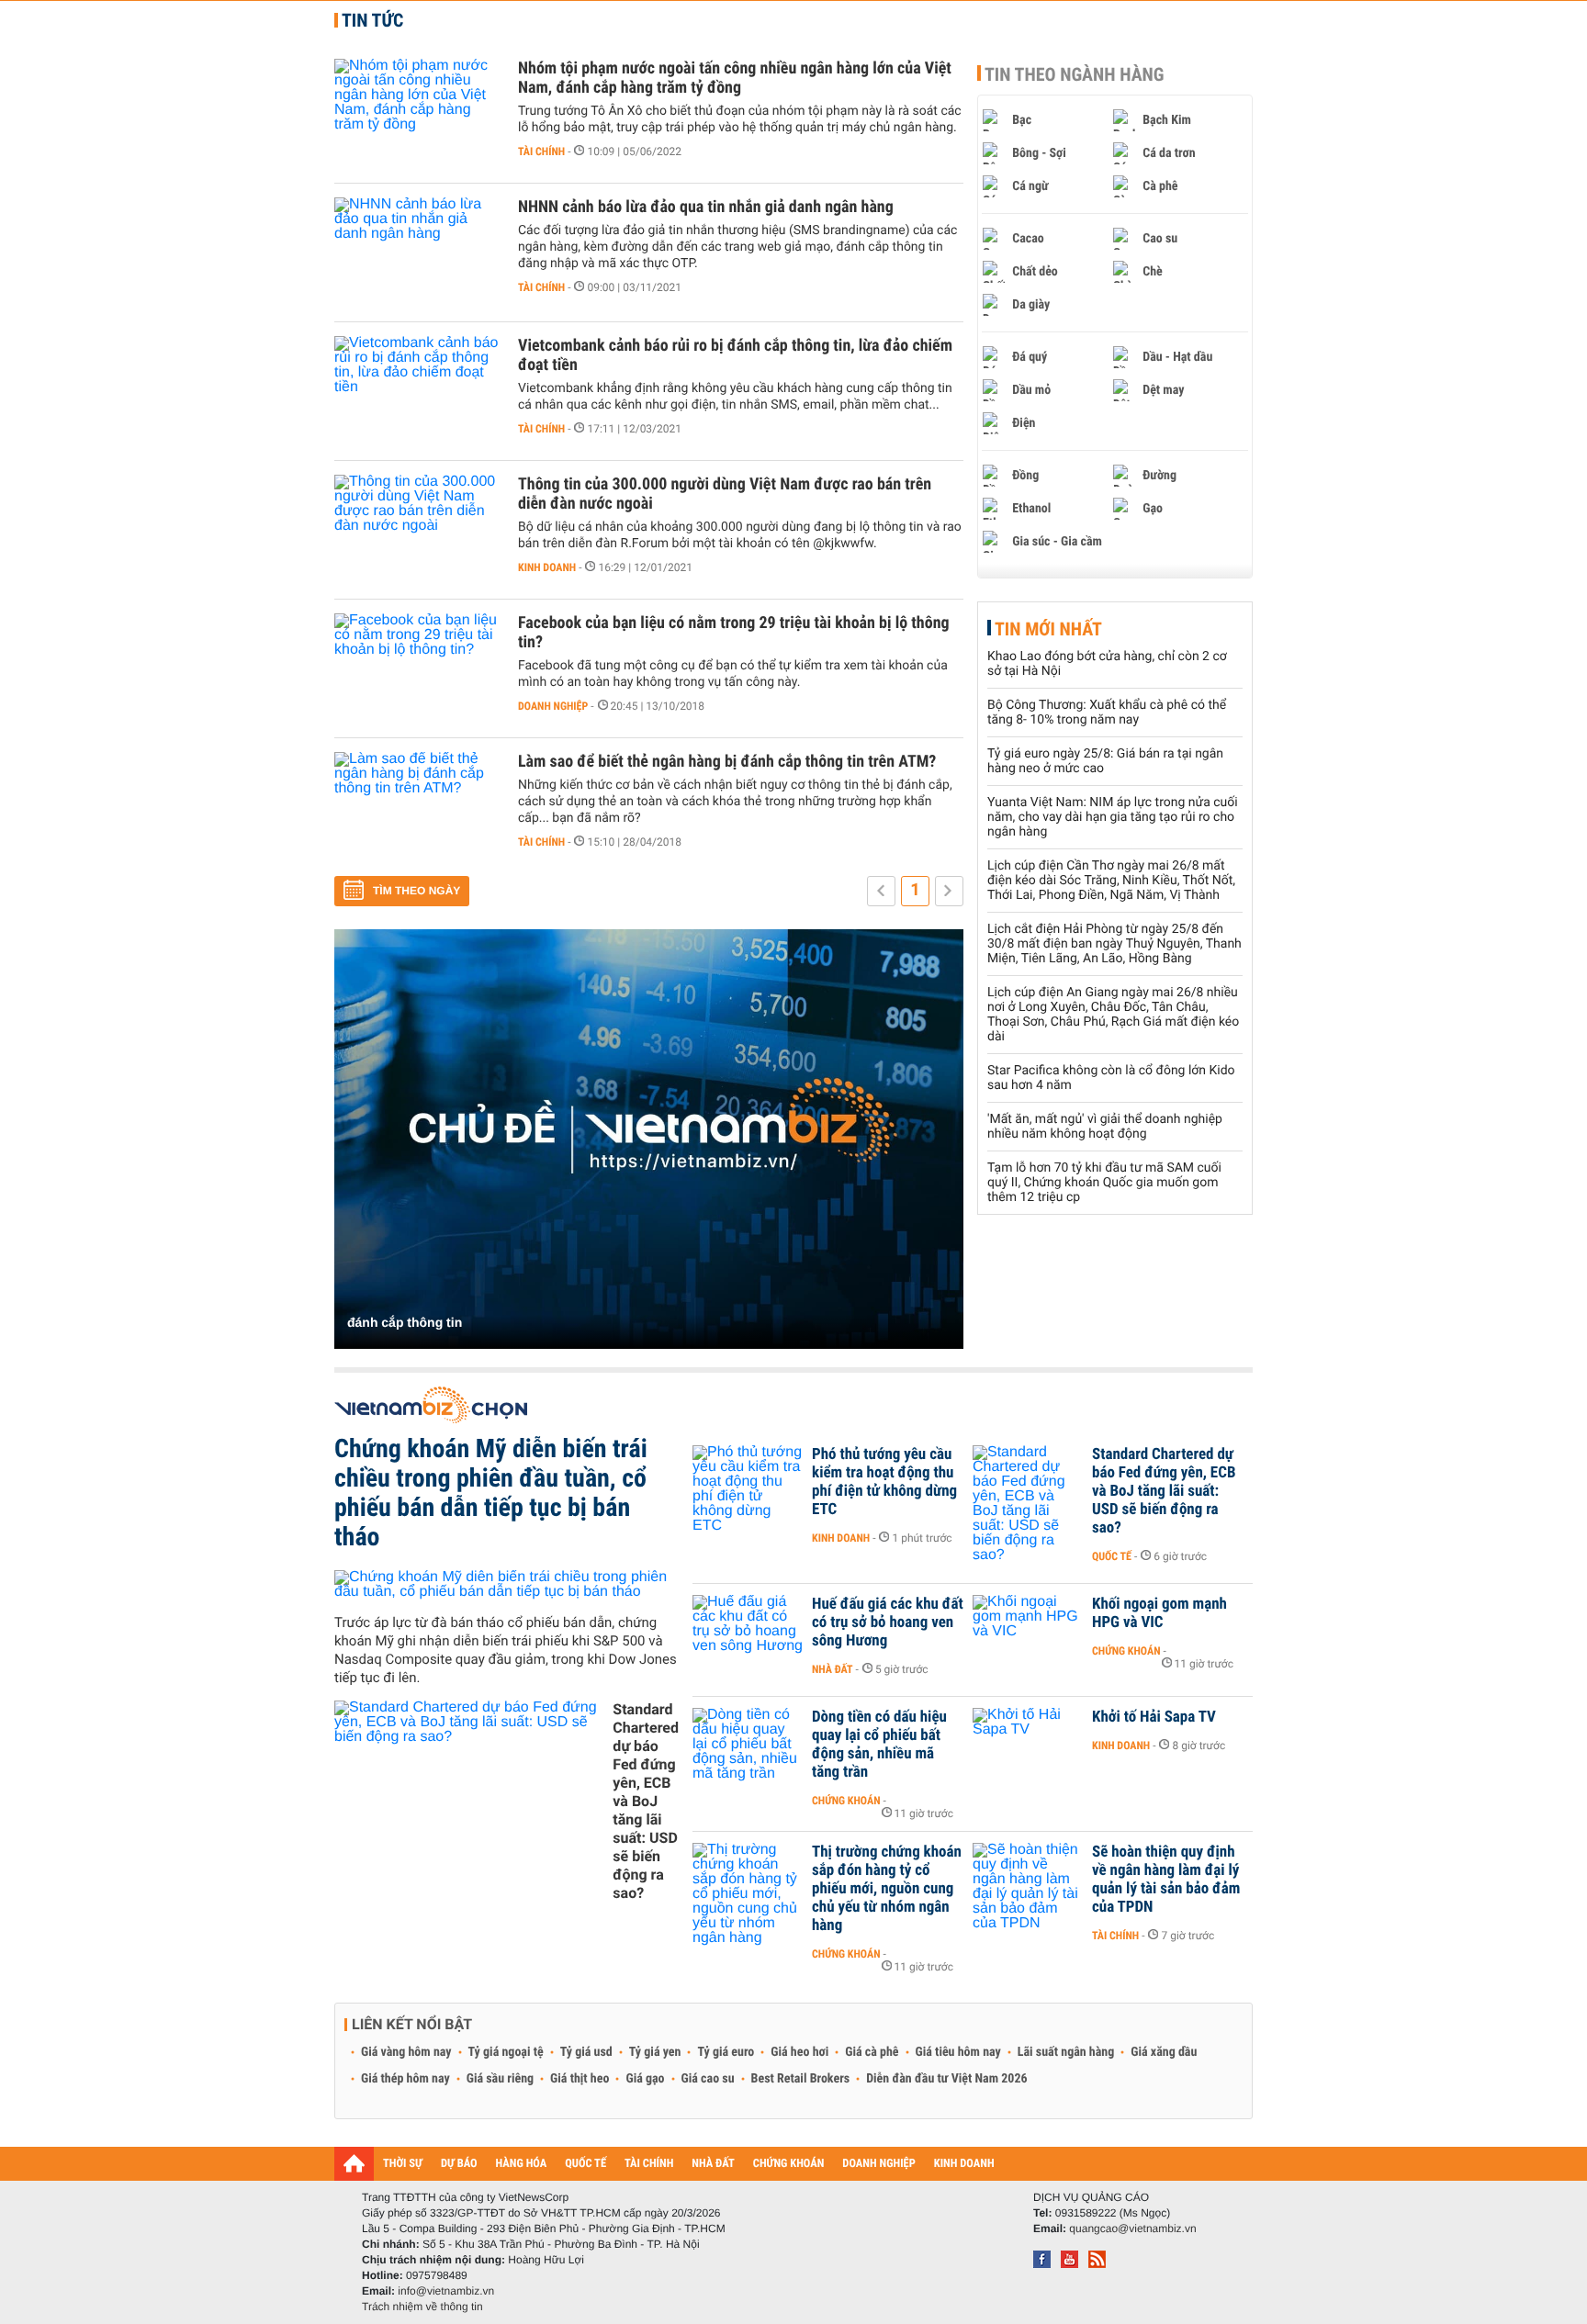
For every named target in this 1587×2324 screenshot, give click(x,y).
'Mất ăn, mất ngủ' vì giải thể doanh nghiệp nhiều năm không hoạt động (1105, 1127)
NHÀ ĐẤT (713, 2164)
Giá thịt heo (580, 2079)
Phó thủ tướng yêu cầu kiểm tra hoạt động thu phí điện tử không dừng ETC (884, 1482)
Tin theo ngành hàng (1075, 74)
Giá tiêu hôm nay (958, 2052)
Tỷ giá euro (726, 2052)
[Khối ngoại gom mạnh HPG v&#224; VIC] (1028, 1632)
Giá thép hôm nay (405, 2079)
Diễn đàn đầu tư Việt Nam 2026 (946, 2079)
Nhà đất (833, 1669)
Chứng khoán (1126, 1651)
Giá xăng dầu (1164, 2052)
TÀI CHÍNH (649, 2164)
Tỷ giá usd (586, 2052)
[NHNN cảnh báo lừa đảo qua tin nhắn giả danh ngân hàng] (417, 253)
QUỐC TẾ (585, 2164)
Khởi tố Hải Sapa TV (1154, 1717)
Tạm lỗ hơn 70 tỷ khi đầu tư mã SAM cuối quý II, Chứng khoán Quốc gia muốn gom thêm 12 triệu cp (1104, 1183)
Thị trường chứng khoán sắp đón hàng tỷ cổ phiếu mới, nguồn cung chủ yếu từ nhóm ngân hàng (887, 1889)
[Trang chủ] (354, 2163)
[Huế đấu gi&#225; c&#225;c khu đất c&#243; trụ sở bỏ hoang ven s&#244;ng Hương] (748, 1632)
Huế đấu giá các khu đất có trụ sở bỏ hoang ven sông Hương (888, 1622)
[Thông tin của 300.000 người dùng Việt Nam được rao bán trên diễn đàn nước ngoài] (417, 530)
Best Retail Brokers (801, 2079)
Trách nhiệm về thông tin (422, 2307)
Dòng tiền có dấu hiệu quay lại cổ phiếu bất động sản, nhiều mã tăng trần (879, 1745)
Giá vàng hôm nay (406, 2052)
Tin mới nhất (1048, 629)
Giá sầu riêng (500, 2079)
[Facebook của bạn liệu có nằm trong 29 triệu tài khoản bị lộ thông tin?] (417, 668)
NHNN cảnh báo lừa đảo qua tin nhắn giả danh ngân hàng (706, 207)
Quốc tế (1112, 1556)
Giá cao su (708, 2079)
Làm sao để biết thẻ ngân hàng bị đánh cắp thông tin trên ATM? (727, 762)
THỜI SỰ (403, 2164)
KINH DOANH (964, 2164)
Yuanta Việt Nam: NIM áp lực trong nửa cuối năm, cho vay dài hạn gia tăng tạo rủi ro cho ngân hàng (1113, 817)
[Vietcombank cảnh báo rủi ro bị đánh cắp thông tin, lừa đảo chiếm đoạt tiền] (417, 391)
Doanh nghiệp (553, 706)
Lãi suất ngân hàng (1066, 2052)
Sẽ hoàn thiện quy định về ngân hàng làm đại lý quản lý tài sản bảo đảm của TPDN (1166, 1880)
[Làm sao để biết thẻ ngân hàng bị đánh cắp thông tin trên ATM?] (417, 807)
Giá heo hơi (799, 2052)
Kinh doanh (547, 567)
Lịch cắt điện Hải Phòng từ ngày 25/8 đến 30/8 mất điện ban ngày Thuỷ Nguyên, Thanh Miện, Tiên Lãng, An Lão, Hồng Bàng (1114, 944)
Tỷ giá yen (655, 2052)
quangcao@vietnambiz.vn (1132, 2229)
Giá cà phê (872, 2052)
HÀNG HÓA (522, 2164)
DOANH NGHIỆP (878, 2164)
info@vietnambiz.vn (446, 2291)
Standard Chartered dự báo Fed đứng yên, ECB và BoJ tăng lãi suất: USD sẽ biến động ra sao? (646, 1801)
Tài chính (541, 152)
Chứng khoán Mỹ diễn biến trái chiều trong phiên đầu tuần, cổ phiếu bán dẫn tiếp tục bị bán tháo (491, 1493)
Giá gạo (645, 2079)
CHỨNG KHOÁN (789, 2164)
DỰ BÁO (459, 2164)
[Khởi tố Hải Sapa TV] (1028, 1745)
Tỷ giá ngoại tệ (506, 2052)
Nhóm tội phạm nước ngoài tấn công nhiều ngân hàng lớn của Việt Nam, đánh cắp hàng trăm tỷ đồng (735, 78)
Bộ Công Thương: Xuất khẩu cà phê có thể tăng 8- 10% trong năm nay (1107, 713)
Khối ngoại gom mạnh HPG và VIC (1159, 1613)
